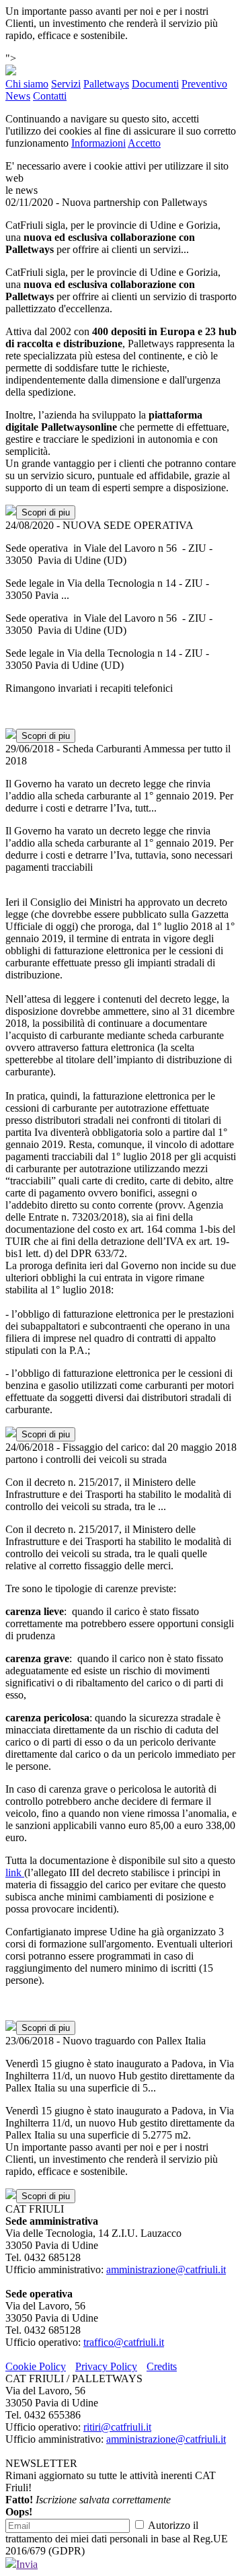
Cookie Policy (36, 2366)
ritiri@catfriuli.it (117, 2427)
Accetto (144, 143)
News (18, 96)
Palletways (106, 84)
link (15, 1872)
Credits (162, 2366)
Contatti (50, 96)
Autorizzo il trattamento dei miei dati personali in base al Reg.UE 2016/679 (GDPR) (117, 2538)
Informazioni (98, 143)
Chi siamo (27, 84)
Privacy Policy (106, 2366)
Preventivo (204, 84)
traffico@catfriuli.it (124, 2342)
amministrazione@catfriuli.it (166, 2269)
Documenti (155, 84)
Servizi (66, 84)
